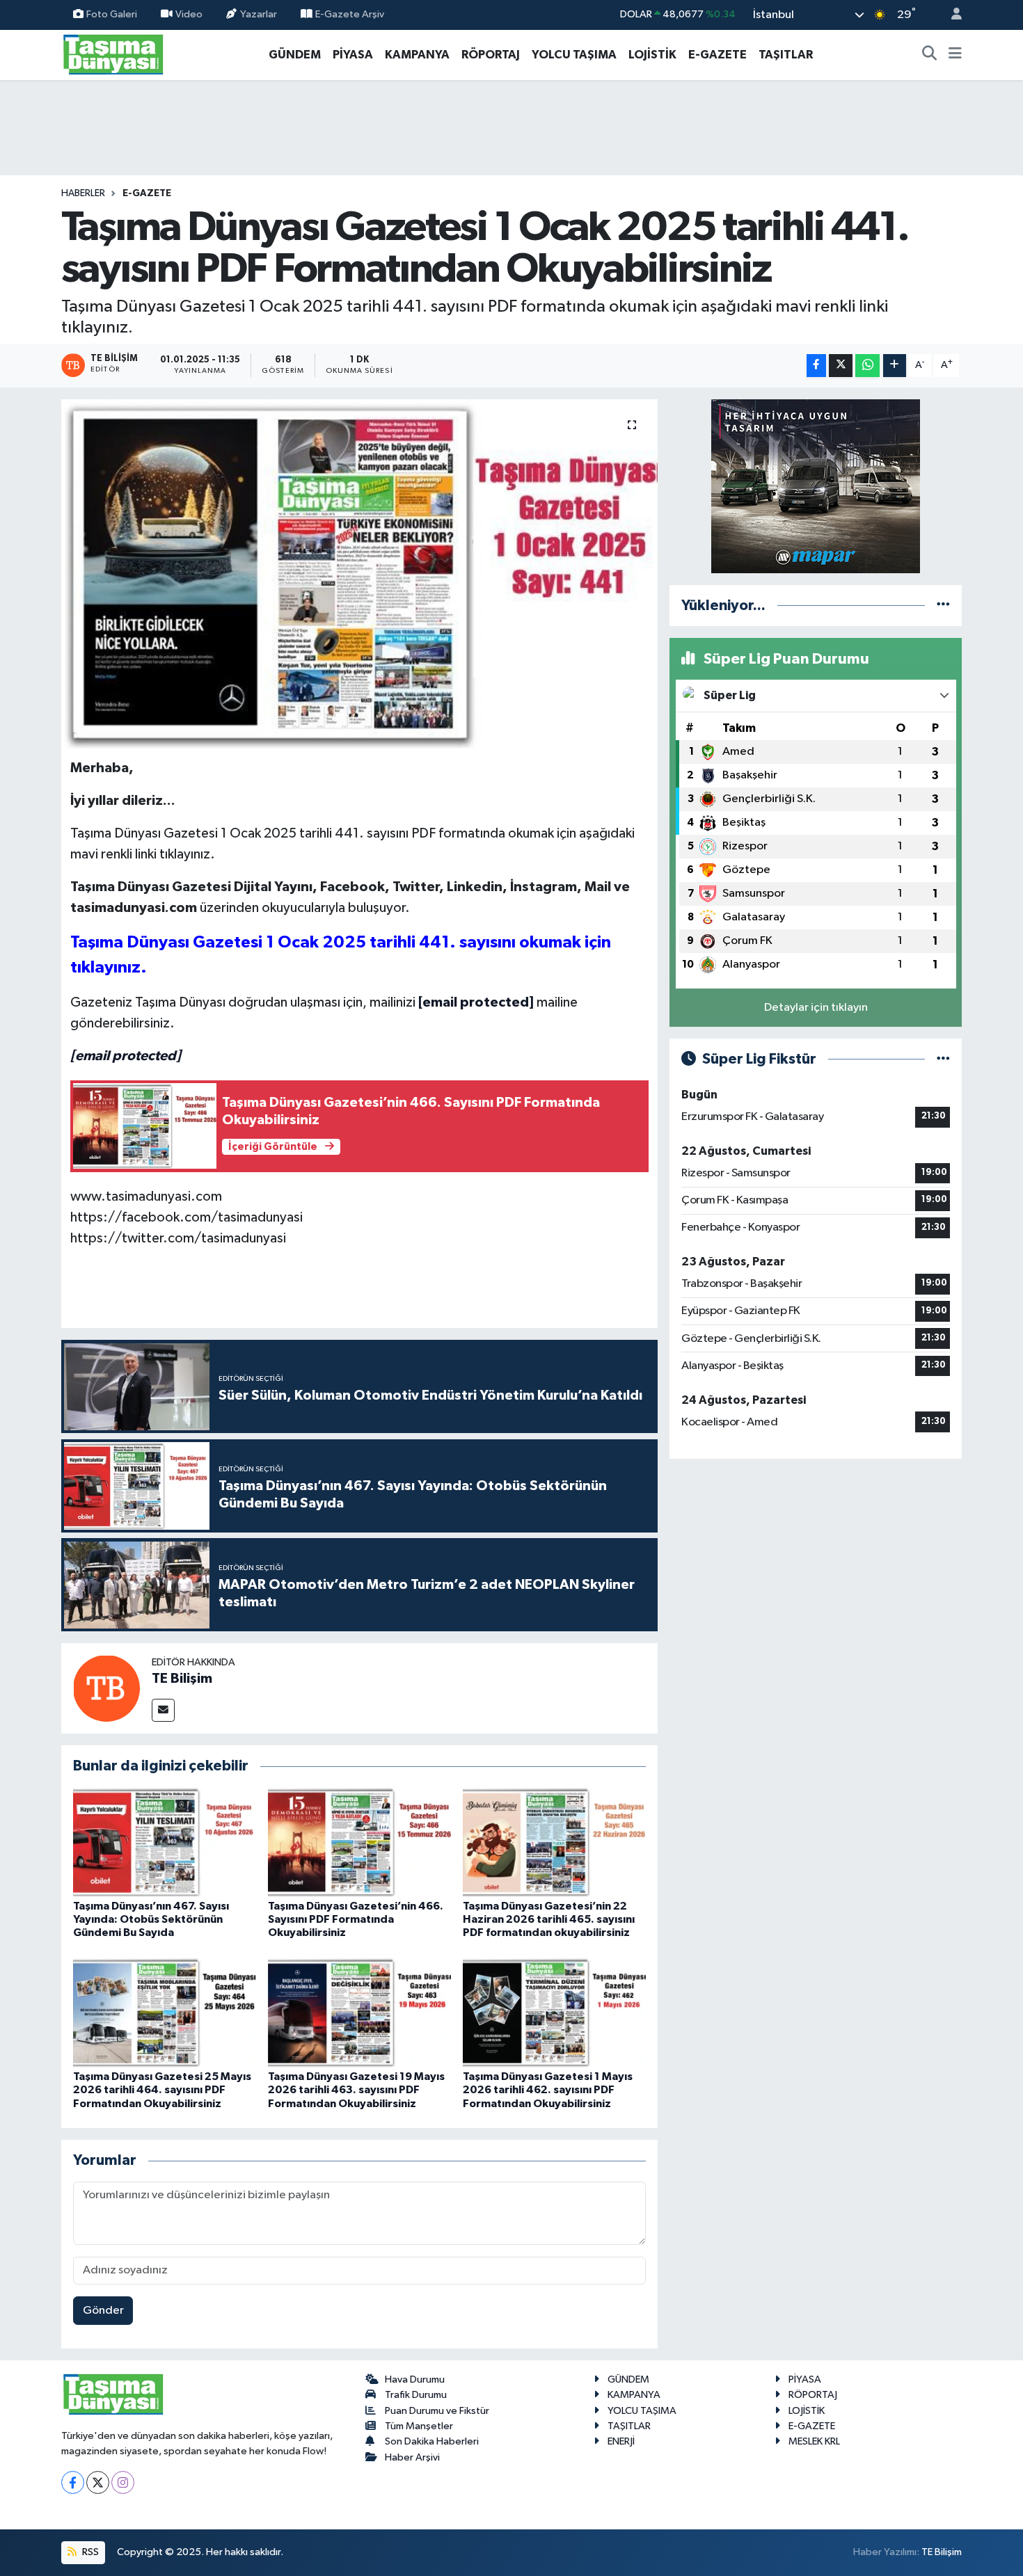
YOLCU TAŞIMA (574, 55)
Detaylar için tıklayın (816, 1008)
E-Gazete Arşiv (350, 14)
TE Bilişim (182, 1679)
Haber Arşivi (412, 2457)
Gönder (103, 2311)
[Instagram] (123, 2482)
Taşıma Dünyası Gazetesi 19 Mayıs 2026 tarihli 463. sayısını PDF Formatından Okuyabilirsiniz (356, 2090)
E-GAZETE (717, 55)
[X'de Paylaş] (841, 366)
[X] (98, 2482)
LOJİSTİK (652, 55)
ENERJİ (621, 2441)
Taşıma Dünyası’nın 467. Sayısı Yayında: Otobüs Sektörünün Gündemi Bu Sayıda (151, 1919)
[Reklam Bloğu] (816, 486)
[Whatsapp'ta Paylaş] (867, 366)
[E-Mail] (163, 1710)
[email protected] (476, 1002)
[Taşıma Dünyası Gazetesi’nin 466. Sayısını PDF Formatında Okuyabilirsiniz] (359, 1842)
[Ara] (930, 55)
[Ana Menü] (955, 55)
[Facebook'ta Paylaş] (816, 366)
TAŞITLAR (786, 55)
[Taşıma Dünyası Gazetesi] (113, 54)
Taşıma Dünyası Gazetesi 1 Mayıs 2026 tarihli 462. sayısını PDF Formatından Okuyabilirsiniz (548, 2090)
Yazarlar (259, 14)
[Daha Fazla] (895, 366)
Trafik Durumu (416, 2395)
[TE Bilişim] (106, 1688)
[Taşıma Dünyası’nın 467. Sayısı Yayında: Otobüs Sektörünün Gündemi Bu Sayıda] (165, 1842)
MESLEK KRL (814, 2441)
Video (189, 14)
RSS (89, 2552)
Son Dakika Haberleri (432, 2441)
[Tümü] (943, 606)
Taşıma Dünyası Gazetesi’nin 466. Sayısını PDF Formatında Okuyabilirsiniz (356, 1919)
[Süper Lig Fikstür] (943, 1059)
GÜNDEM (295, 55)
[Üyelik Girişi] (951, 15)
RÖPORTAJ (491, 55)
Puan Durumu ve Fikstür (437, 2411)
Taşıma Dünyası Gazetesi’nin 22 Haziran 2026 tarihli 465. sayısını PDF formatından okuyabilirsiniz (549, 1919)
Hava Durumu (415, 2379)
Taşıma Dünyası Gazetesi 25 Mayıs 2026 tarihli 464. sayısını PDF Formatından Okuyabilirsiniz (162, 2090)
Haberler (83, 193)
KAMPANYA (417, 55)
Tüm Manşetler (419, 2426)
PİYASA (353, 55)
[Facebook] (73, 2482)
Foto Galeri (112, 14)
